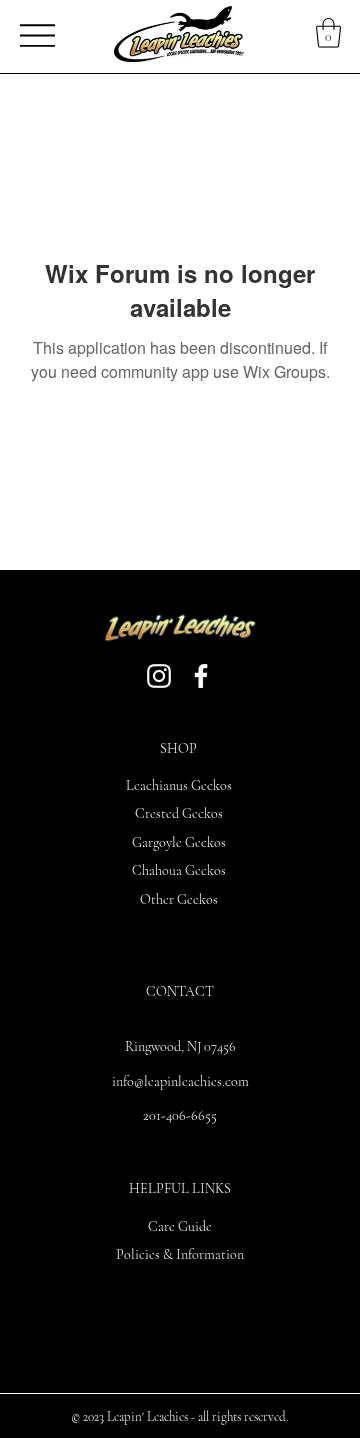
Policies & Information (180, 1254)
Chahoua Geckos (179, 870)
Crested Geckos (179, 813)
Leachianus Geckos (179, 785)
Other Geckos (179, 899)
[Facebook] (201, 676)
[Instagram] (159, 676)
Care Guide (180, 1226)
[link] (328, 33)
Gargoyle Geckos (179, 842)
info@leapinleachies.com (180, 1081)
